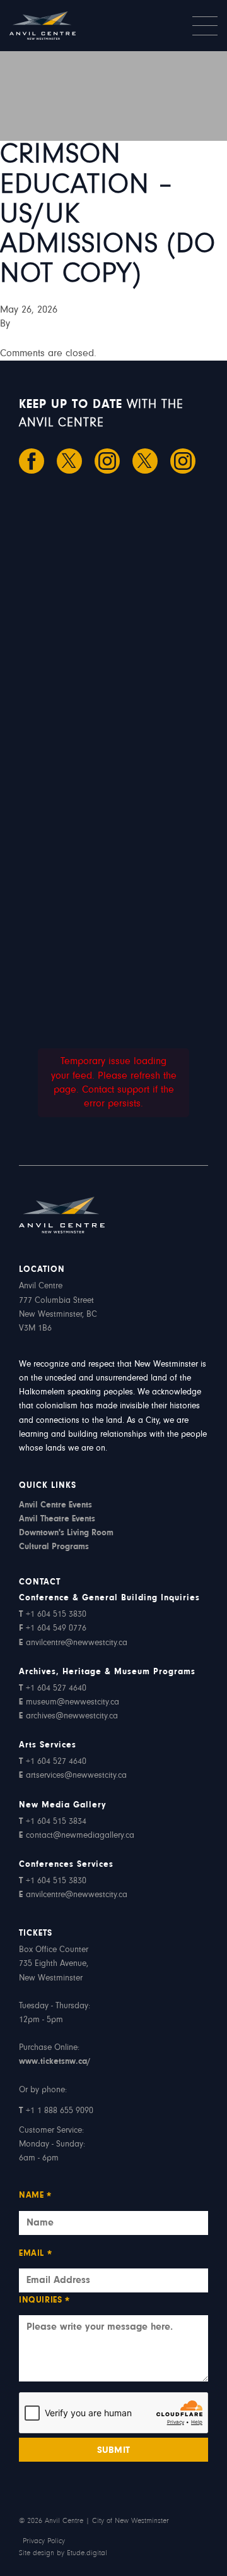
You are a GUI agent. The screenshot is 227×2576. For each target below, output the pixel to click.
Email (36, 2255)
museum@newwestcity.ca (69, 1703)
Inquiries (45, 2302)
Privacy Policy (44, 2541)
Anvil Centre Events (55, 1506)
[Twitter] (69, 461)
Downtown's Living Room (66, 1533)
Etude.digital (87, 2553)
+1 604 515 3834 (53, 1822)
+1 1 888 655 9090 (56, 2111)
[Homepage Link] (61, 26)
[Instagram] (107, 461)
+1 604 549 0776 (53, 1629)
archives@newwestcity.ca (68, 1716)
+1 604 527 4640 (53, 1689)
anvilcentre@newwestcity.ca (73, 1643)
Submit (114, 2451)
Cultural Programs (54, 1547)
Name (36, 2197)
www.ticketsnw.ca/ (55, 2062)
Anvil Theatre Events (57, 1519)
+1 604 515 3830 (53, 1615)
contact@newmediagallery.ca (77, 1836)
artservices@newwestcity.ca (73, 1776)
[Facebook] (32, 461)
